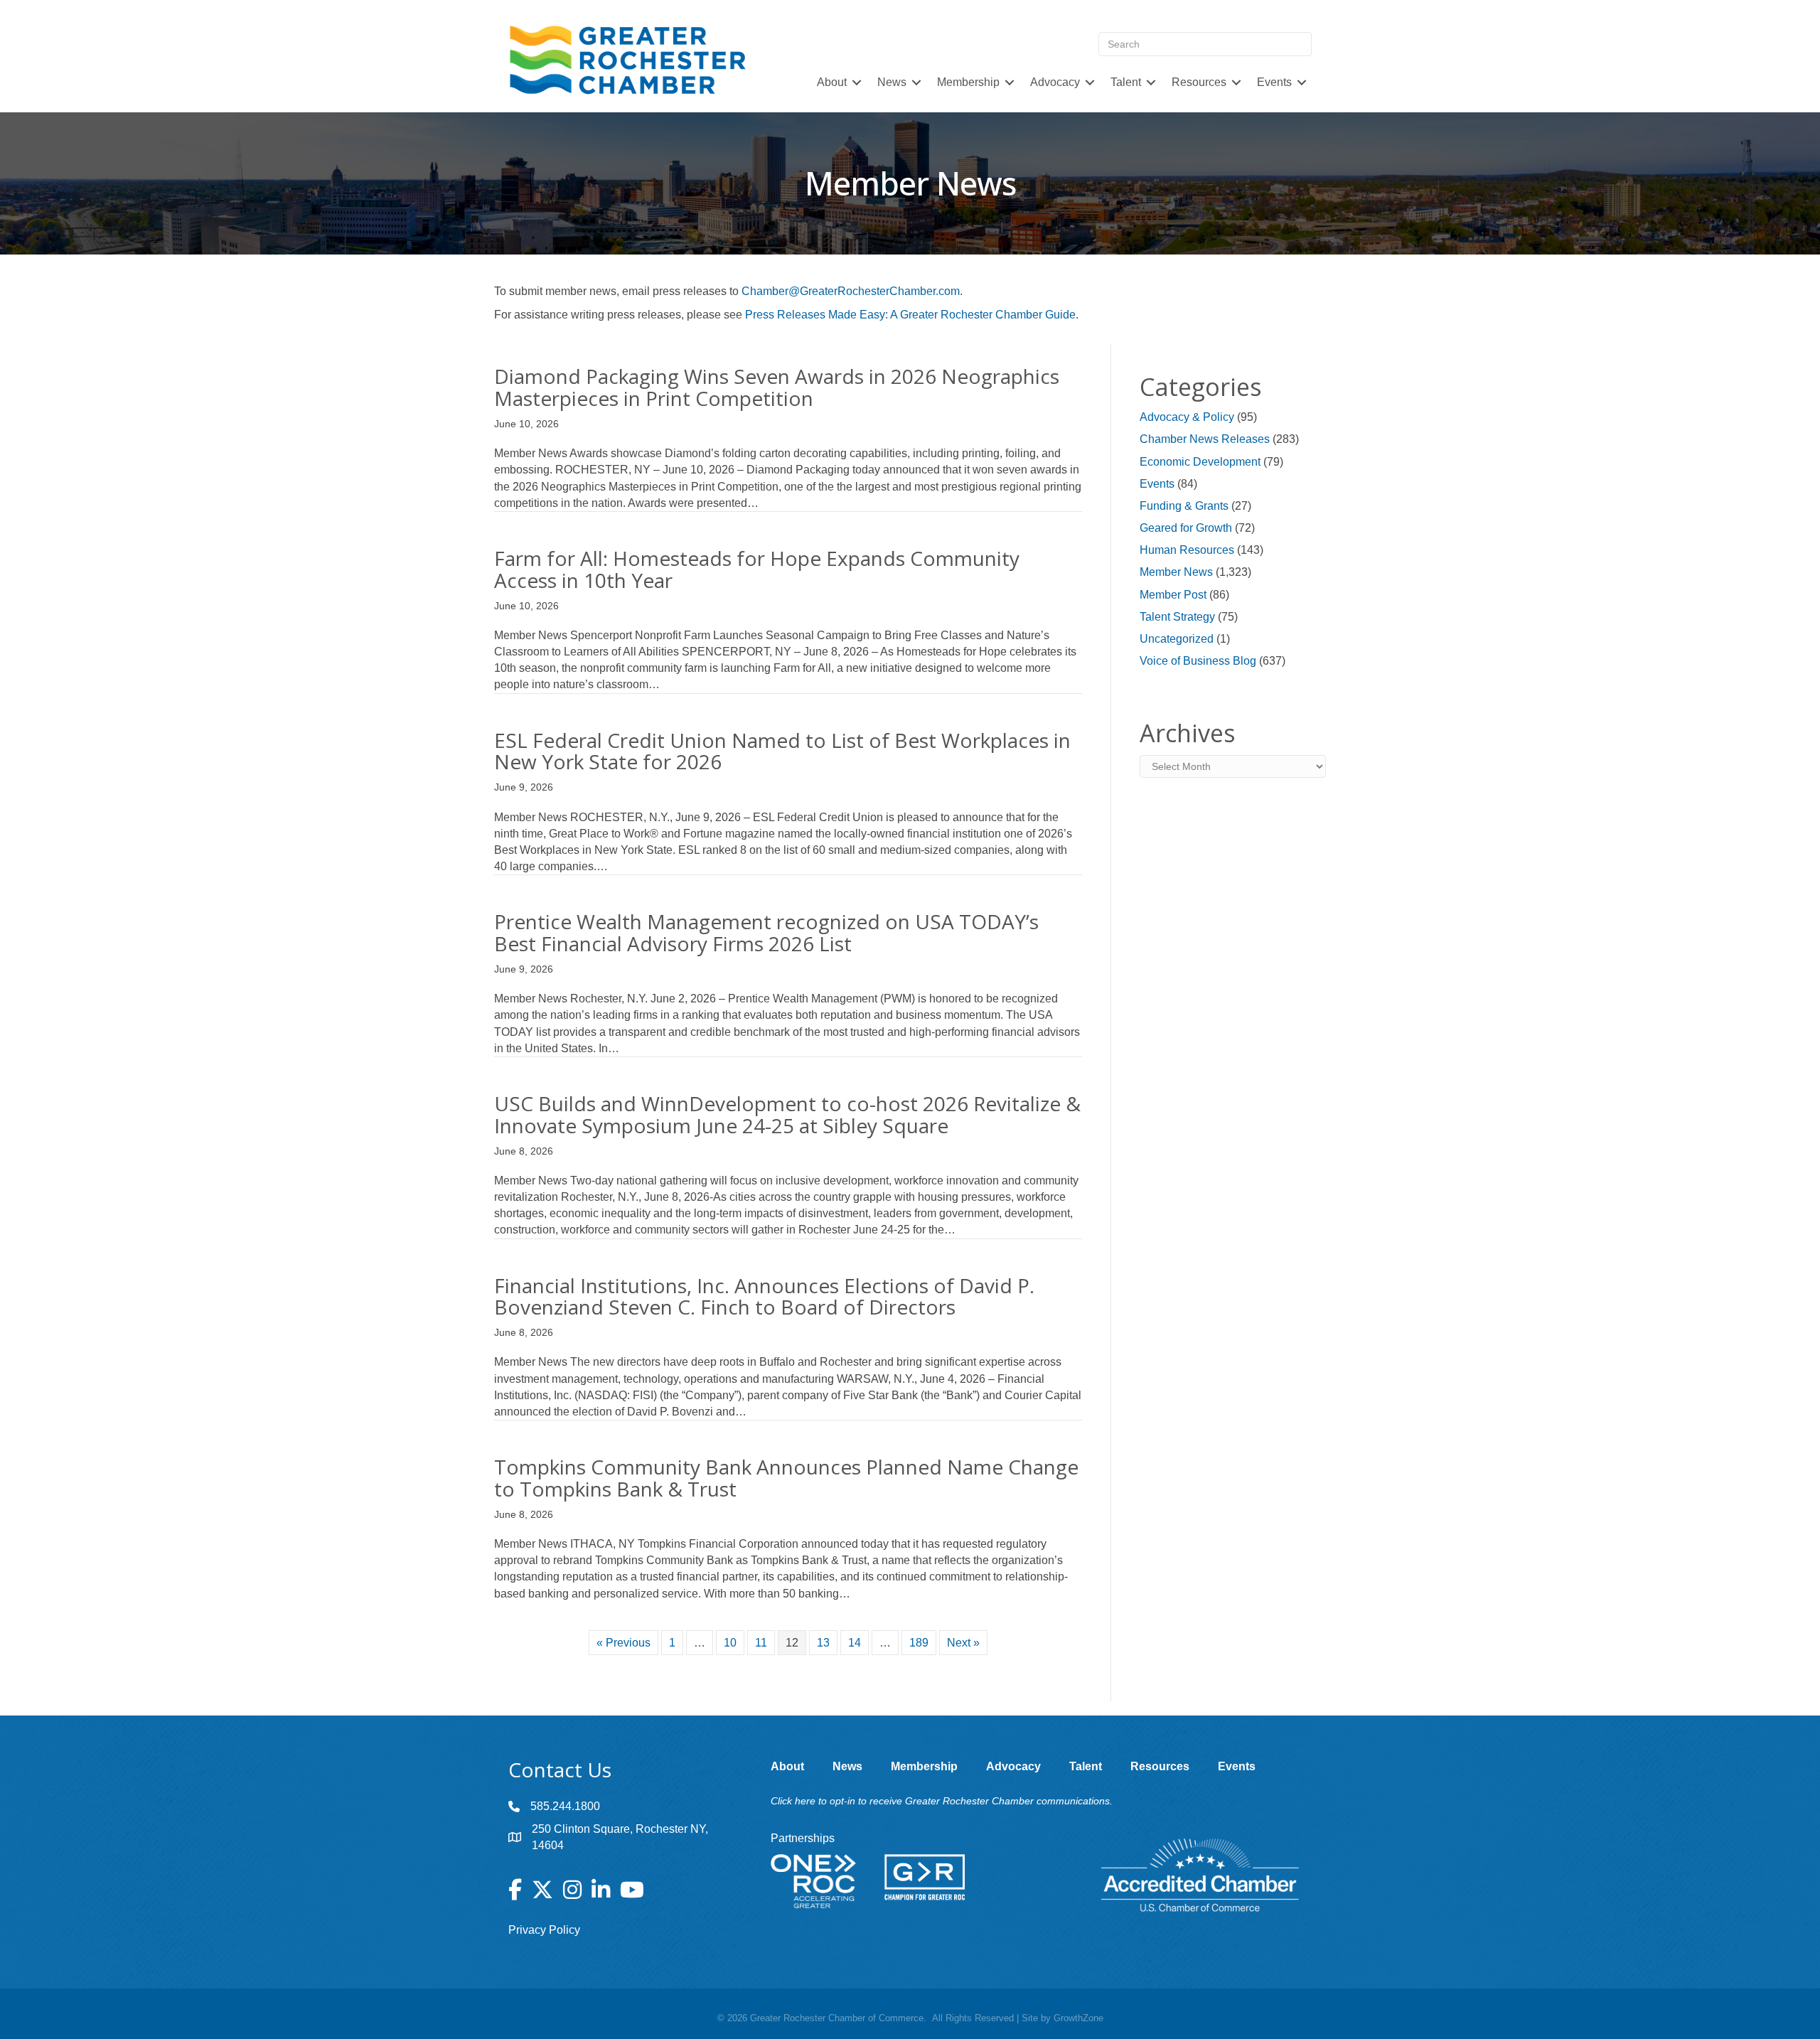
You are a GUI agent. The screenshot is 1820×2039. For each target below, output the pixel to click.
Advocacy (1055, 82)
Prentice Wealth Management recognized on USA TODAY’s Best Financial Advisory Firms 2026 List (766, 932)
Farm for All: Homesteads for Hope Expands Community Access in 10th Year (757, 569)
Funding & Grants (1184, 506)
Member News (1176, 572)
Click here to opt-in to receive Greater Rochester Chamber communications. (942, 1801)
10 (730, 1643)
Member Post (1173, 595)
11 (761, 1643)
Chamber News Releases (1205, 439)
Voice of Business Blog (1198, 661)
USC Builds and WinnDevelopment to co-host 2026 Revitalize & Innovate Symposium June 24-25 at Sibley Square (787, 1114)
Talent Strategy (1177, 617)
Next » (963, 1643)
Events (1157, 484)
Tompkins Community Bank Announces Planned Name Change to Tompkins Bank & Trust (786, 1478)
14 (855, 1643)
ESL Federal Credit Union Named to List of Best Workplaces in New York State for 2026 (782, 751)
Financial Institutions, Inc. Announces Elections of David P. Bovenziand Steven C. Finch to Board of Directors (764, 1296)
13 (823, 1643)
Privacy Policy (544, 1930)
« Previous (623, 1643)
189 (919, 1643)
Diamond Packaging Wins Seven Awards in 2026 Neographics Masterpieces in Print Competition (777, 387)
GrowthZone (1078, 2018)
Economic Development (1200, 462)
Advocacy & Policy (1187, 417)
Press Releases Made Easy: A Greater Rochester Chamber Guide (910, 315)
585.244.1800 (565, 1806)
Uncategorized (1177, 639)
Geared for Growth (1186, 528)
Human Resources (1187, 550)
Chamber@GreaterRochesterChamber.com (851, 291)
